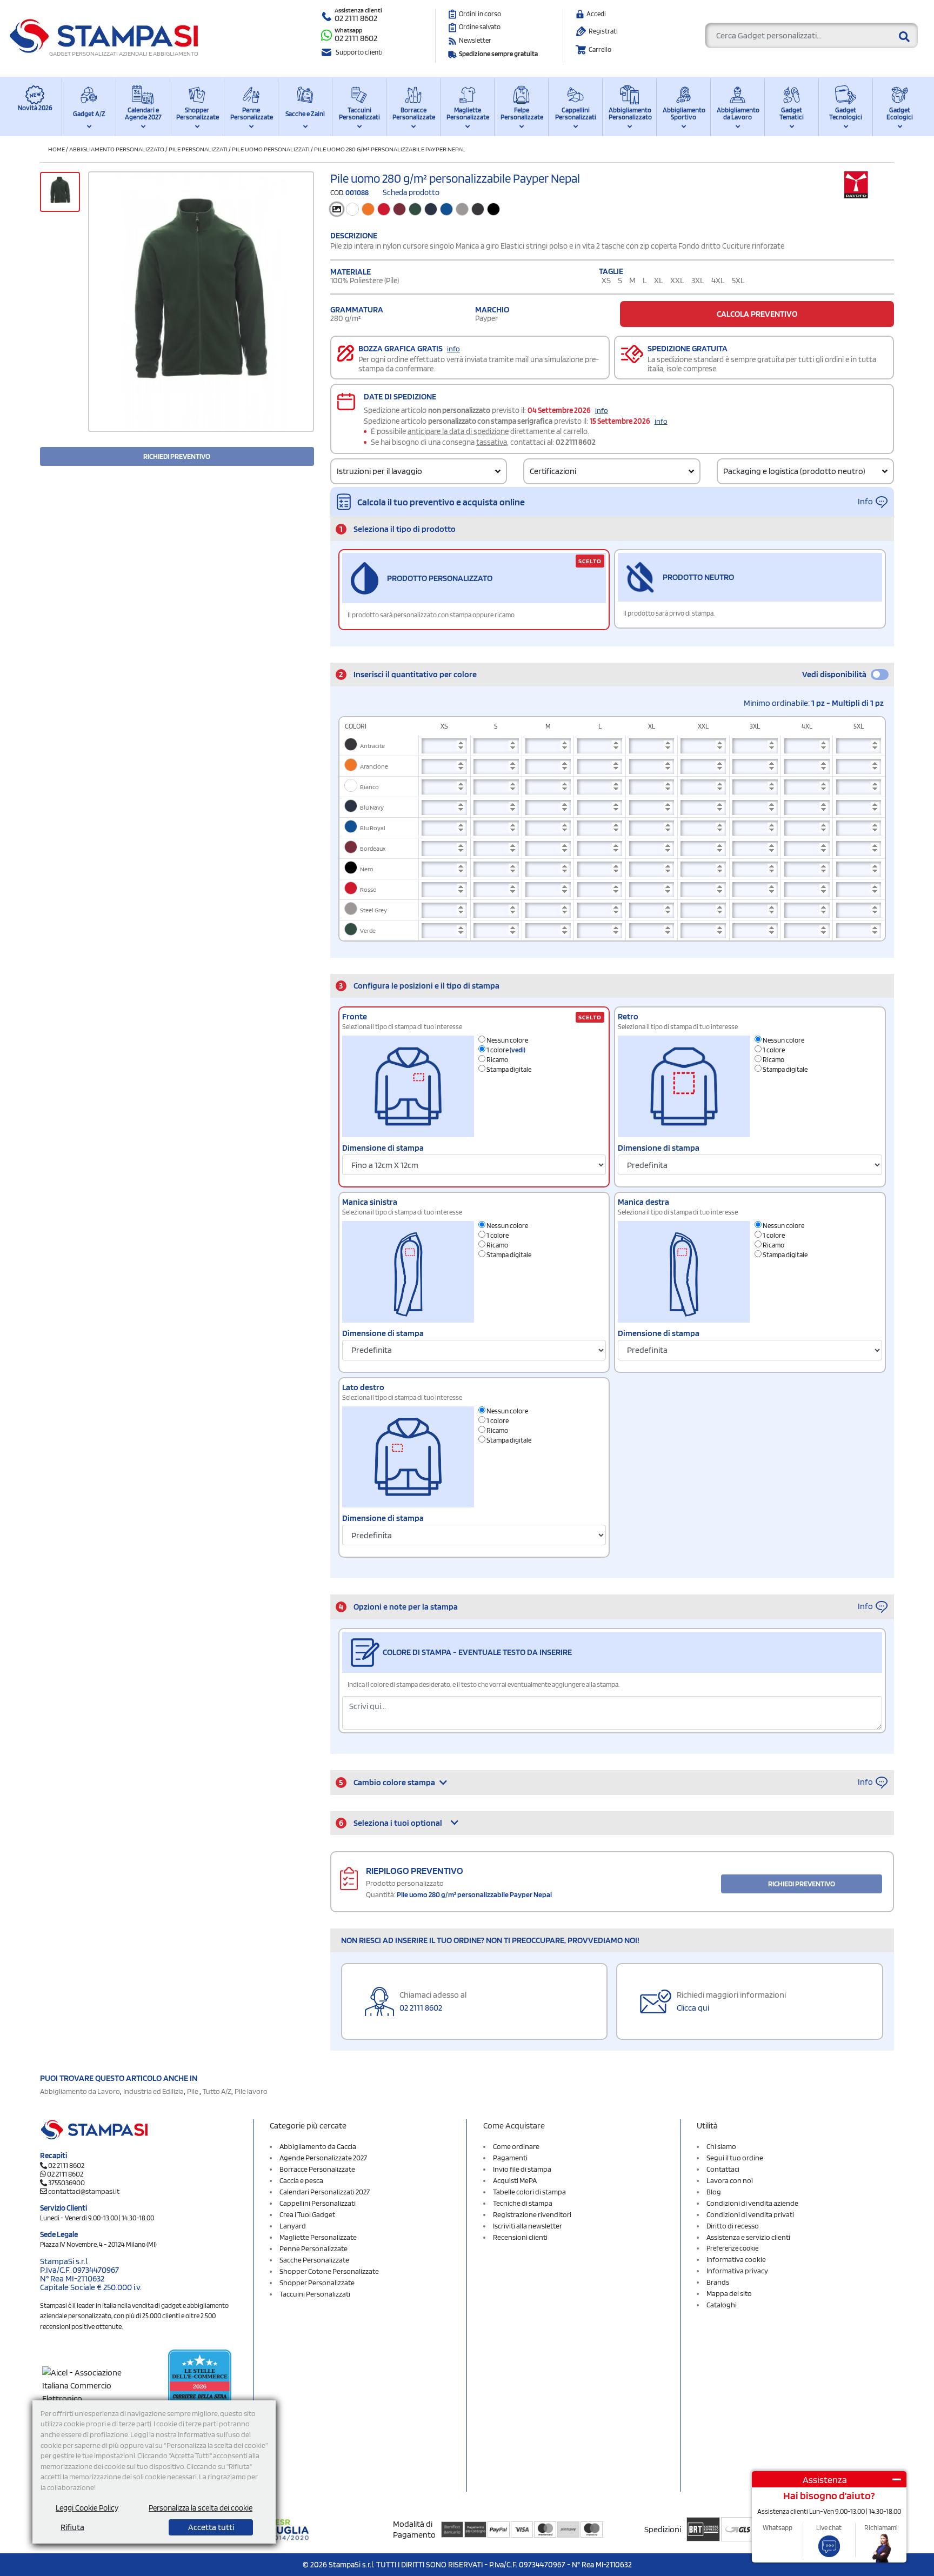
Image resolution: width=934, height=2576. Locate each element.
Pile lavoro (251, 2091)
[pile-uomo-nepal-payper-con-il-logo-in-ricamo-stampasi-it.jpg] (201, 302)
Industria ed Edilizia (154, 2091)
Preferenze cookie (732, 2248)
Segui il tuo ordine (735, 2158)
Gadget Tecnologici (846, 114)
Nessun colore (507, 1040)
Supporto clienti (359, 52)
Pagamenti (510, 2158)
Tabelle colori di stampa (529, 2192)
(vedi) (518, 1050)
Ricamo (497, 1060)
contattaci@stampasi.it (84, 2191)
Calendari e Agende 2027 (143, 114)
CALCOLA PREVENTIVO (757, 314)
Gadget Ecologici (900, 114)
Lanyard (293, 2226)
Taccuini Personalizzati (359, 114)
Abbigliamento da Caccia (318, 2146)
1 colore (505, 1050)
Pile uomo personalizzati (271, 149)
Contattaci (723, 2169)
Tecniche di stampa (523, 2203)
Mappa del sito (729, 2293)
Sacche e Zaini (305, 114)
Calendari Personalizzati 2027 (325, 2192)
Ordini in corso (480, 14)
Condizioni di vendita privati (750, 2214)
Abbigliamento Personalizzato (629, 114)
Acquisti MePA (515, 2180)
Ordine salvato (480, 27)
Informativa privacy (737, 2271)
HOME (56, 149)
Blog (714, 2192)
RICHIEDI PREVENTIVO (177, 456)
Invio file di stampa (522, 2169)
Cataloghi (722, 2305)
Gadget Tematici (792, 114)
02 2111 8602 (356, 18)
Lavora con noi (730, 2180)
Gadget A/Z (89, 114)
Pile (193, 2091)
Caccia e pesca (301, 2180)
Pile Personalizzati (198, 149)
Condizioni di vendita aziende (752, 2203)
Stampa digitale (508, 1069)
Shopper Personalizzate (197, 114)
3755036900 (66, 2183)
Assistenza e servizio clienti (748, 2237)
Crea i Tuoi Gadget (307, 2214)
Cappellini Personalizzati (576, 114)
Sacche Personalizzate (314, 2260)
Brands (718, 2282)
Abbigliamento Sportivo (683, 114)
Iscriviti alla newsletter (528, 2226)
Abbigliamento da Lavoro (738, 114)
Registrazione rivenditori (532, 2214)
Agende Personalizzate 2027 (323, 2158)
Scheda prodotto (411, 192)
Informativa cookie (736, 2259)
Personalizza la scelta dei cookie (201, 2508)
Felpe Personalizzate (521, 114)
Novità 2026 (35, 108)
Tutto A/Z (217, 2091)
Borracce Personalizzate (413, 114)
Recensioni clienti (520, 2237)
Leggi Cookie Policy (87, 2508)
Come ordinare (516, 2146)
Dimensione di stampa (383, 1148)
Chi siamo (721, 2146)
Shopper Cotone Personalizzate (329, 2271)
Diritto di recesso (733, 2226)
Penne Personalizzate (251, 114)
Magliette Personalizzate (467, 114)
